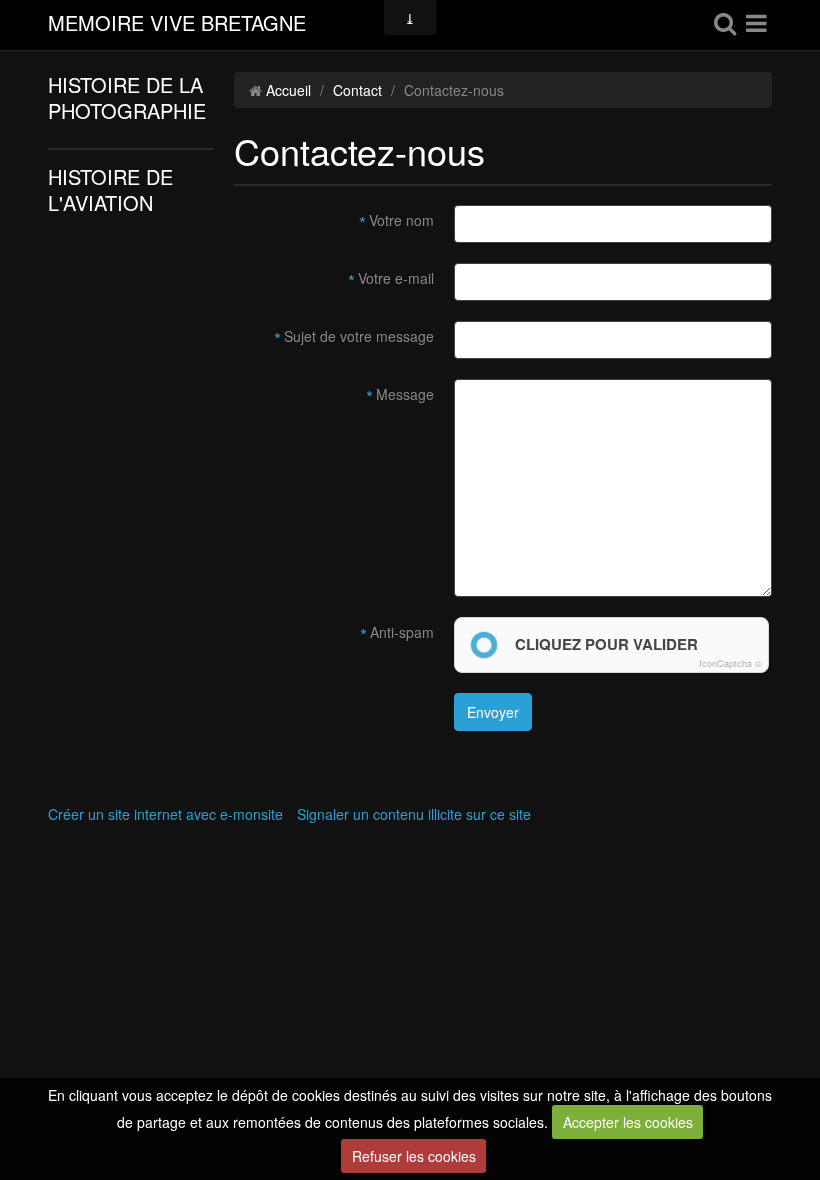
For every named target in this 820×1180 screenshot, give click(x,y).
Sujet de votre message (359, 336)
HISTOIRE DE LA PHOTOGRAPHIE (127, 97)
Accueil (288, 90)
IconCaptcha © (730, 663)
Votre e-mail (396, 278)
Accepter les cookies (628, 1122)
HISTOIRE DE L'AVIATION (110, 189)
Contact (357, 90)
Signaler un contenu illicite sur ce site (414, 814)
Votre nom (401, 220)
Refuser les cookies (414, 1156)
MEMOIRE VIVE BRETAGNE (177, 25)
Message (405, 394)
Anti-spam (402, 632)
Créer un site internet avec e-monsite (165, 814)
